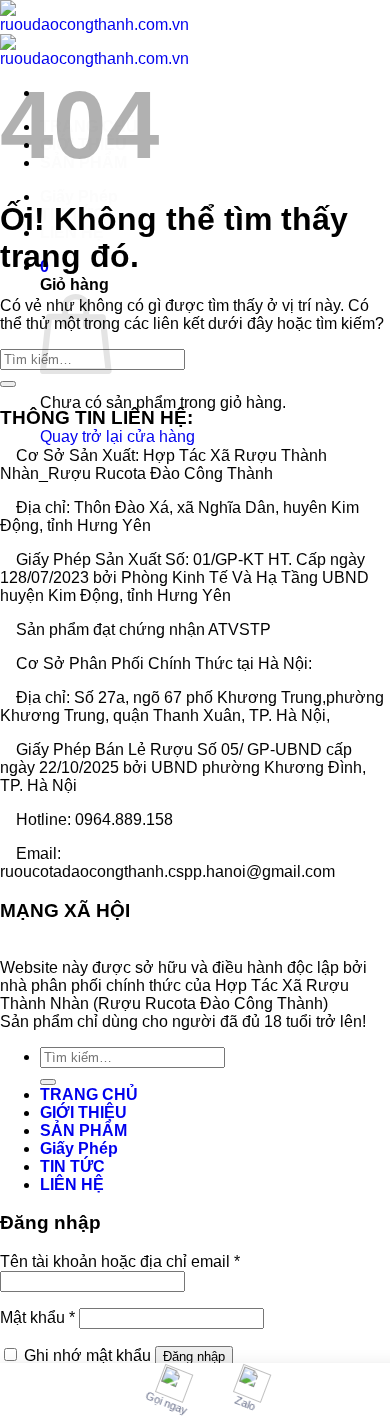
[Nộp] (8, 384)
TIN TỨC (72, 1166)
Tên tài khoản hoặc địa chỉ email (120, 1261)
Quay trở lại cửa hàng (117, 436)
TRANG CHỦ (89, 1094)
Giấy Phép (79, 196)
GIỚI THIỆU (83, 1112)
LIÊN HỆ (72, 1184)
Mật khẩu (37, 1317)
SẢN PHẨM (83, 1130)
